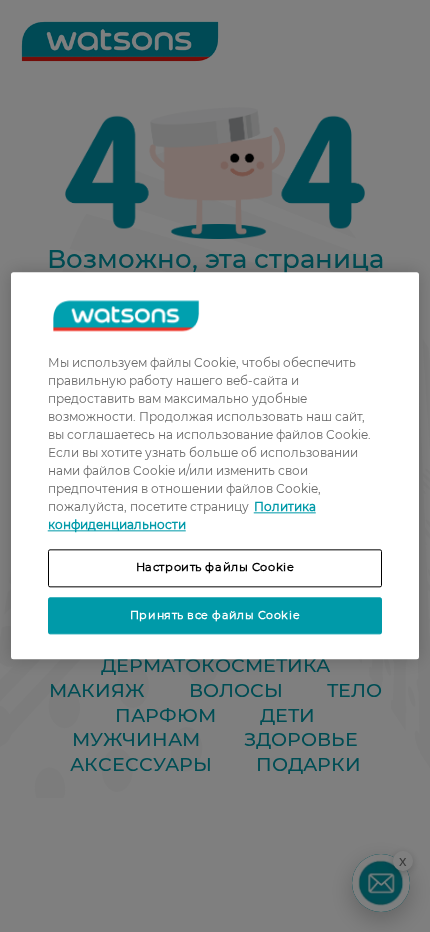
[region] (215, 465)
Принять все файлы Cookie (215, 615)
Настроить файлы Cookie (215, 567)
